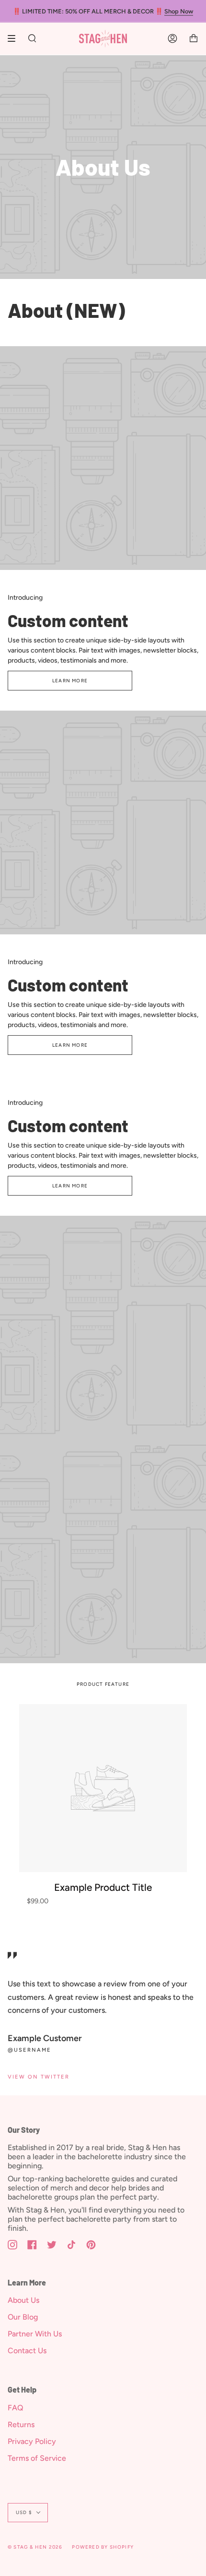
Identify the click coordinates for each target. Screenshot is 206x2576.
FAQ (16, 2408)
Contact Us (27, 2351)
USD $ (24, 2512)
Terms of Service (37, 2458)
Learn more (70, 681)
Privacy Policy (32, 2441)
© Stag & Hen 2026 (35, 2547)
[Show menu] (15, 38)
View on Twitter (39, 2077)
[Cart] (194, 39)
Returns (21, 2425)
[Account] (172, 39)
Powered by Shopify (103, 2547)
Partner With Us (35, 2334)
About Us (23, 2300)
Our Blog (23, 2317)
